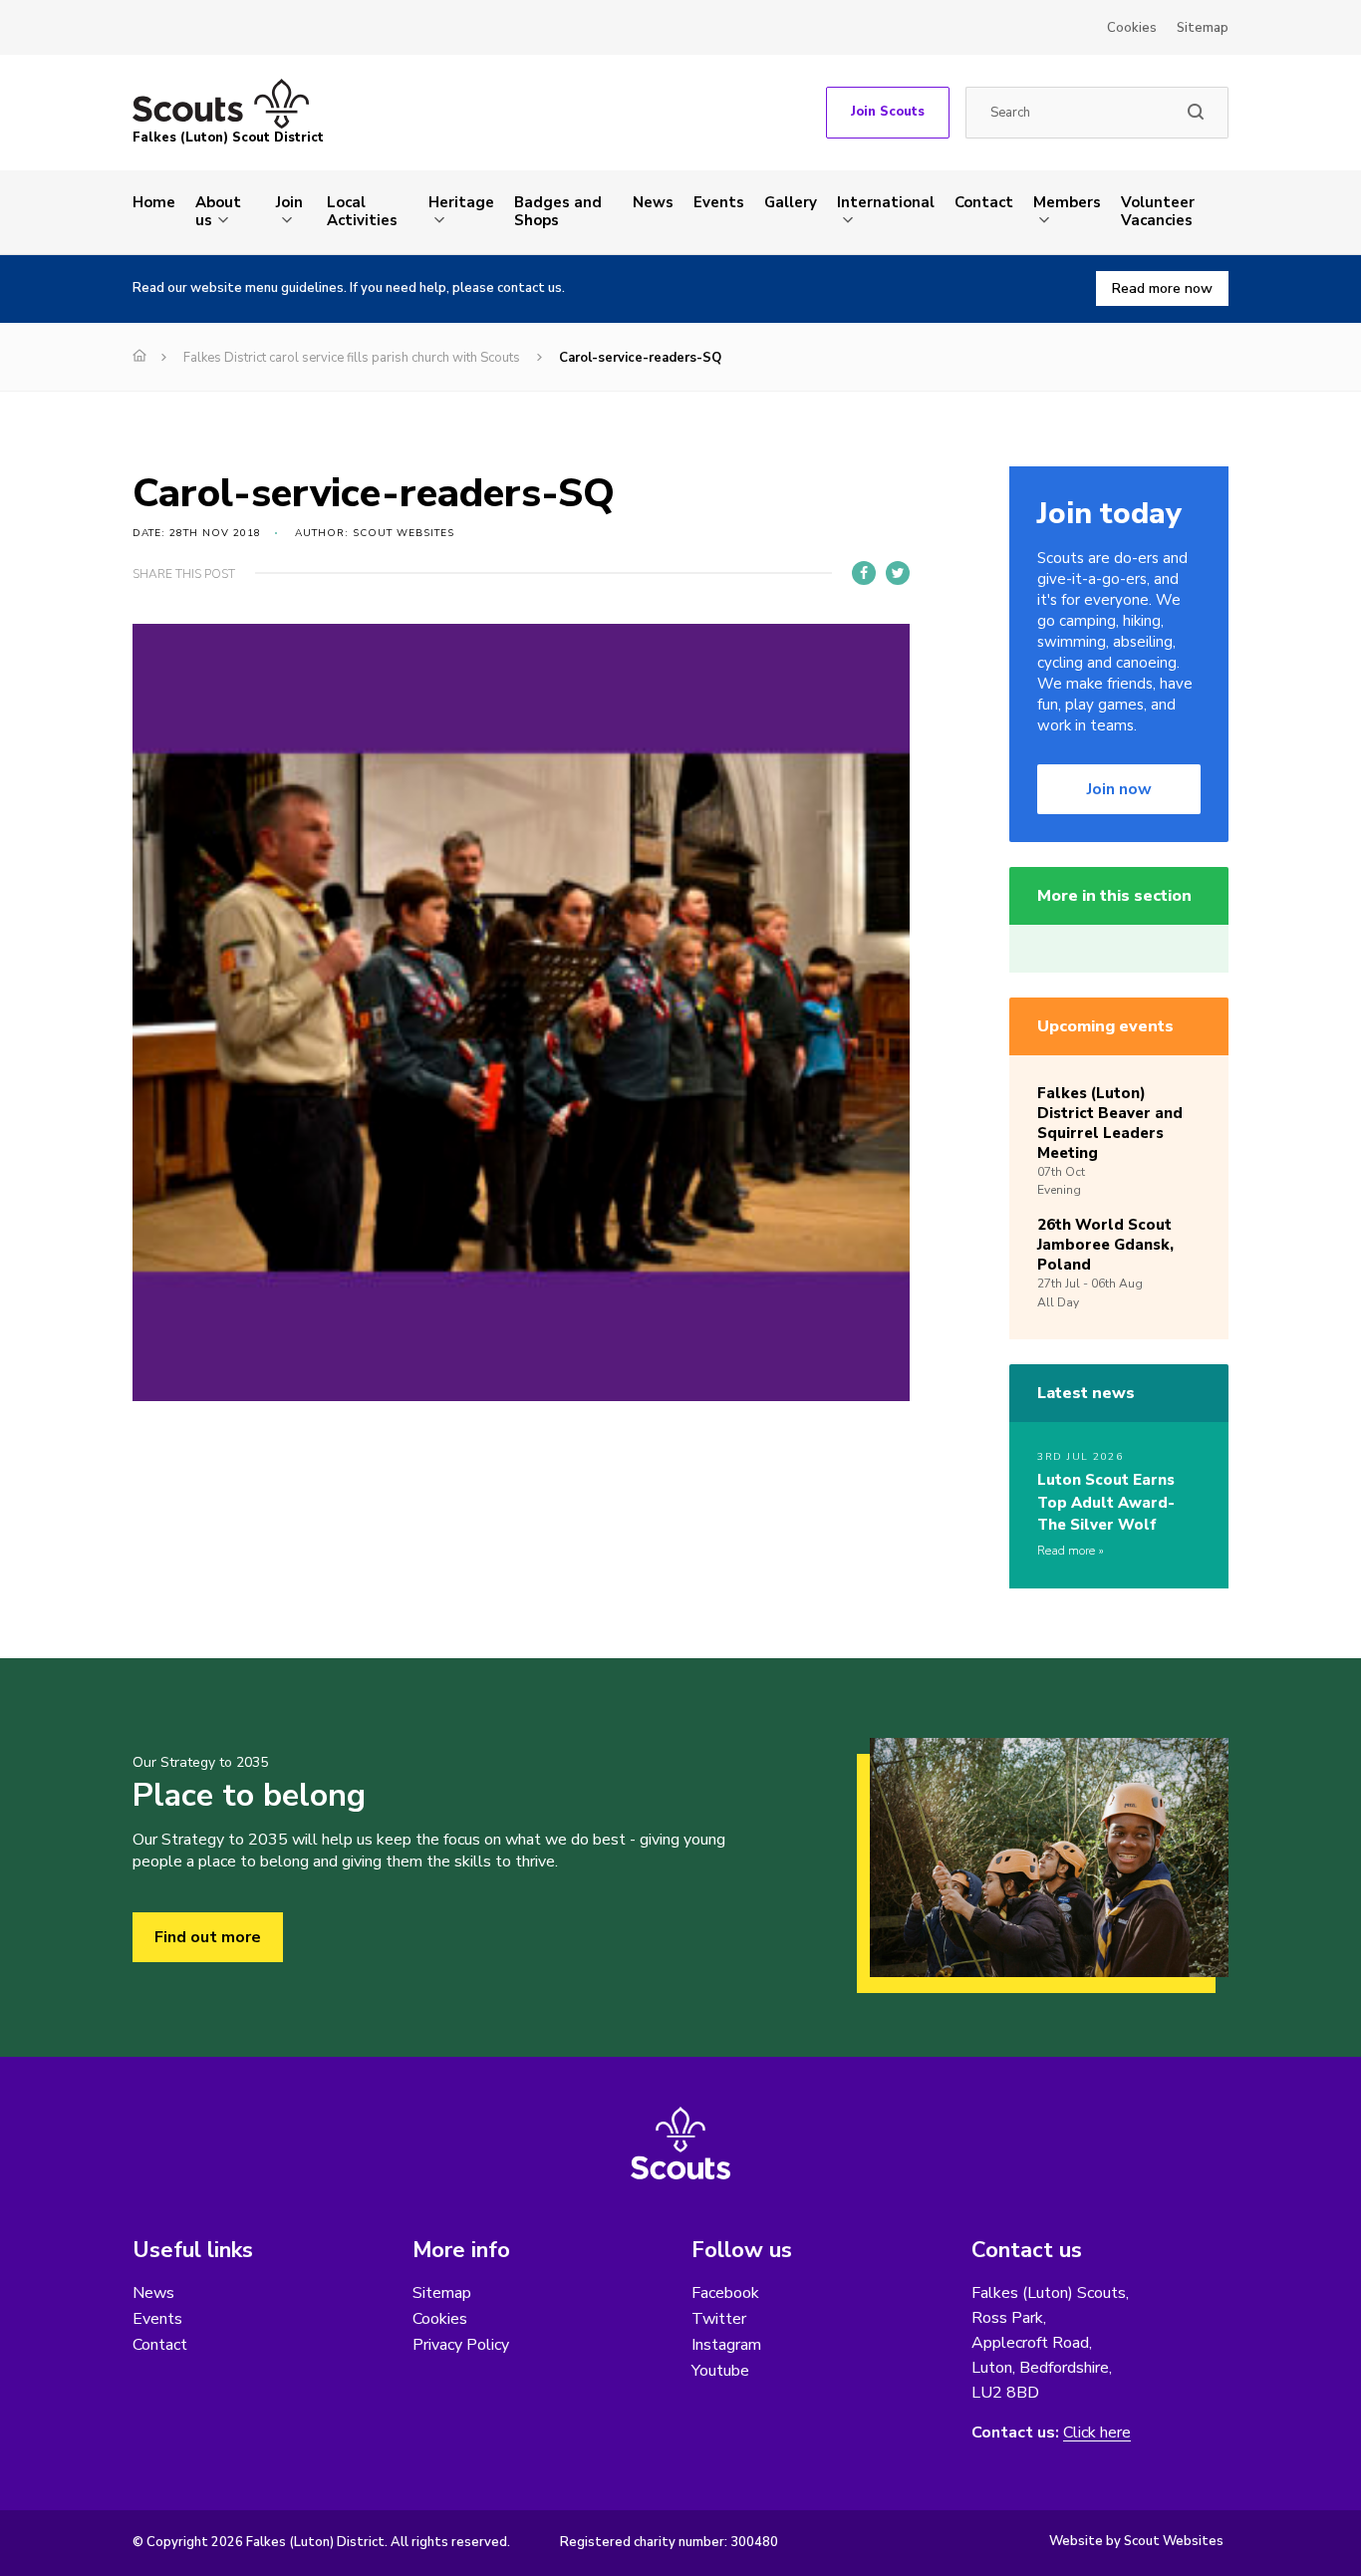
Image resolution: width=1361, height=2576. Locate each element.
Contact (984, 202)
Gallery (791, 202)
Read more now (1162, 288)
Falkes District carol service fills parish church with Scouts (352, 358)
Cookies (1132, 28)
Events (719, 202)
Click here (1097, 2433)
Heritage (461, 202)
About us (218, 211)
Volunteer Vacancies (1158, 211)
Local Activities (362, 211)
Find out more (208, 1937)
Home (154, 202)
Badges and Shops (558, 211)
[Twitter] (898, 573)
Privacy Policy (461, 2345)
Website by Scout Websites (1136, 2541)
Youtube (720, 2371)
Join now (1119, 789)
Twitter (719, 2319)
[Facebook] (864, 573)
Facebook (725, 2293)
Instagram (726, 2345)
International (886, 202)
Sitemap (1203, 28)
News (653, 202)
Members (1067, 202)
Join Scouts (888, 112)
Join (289, 202)
